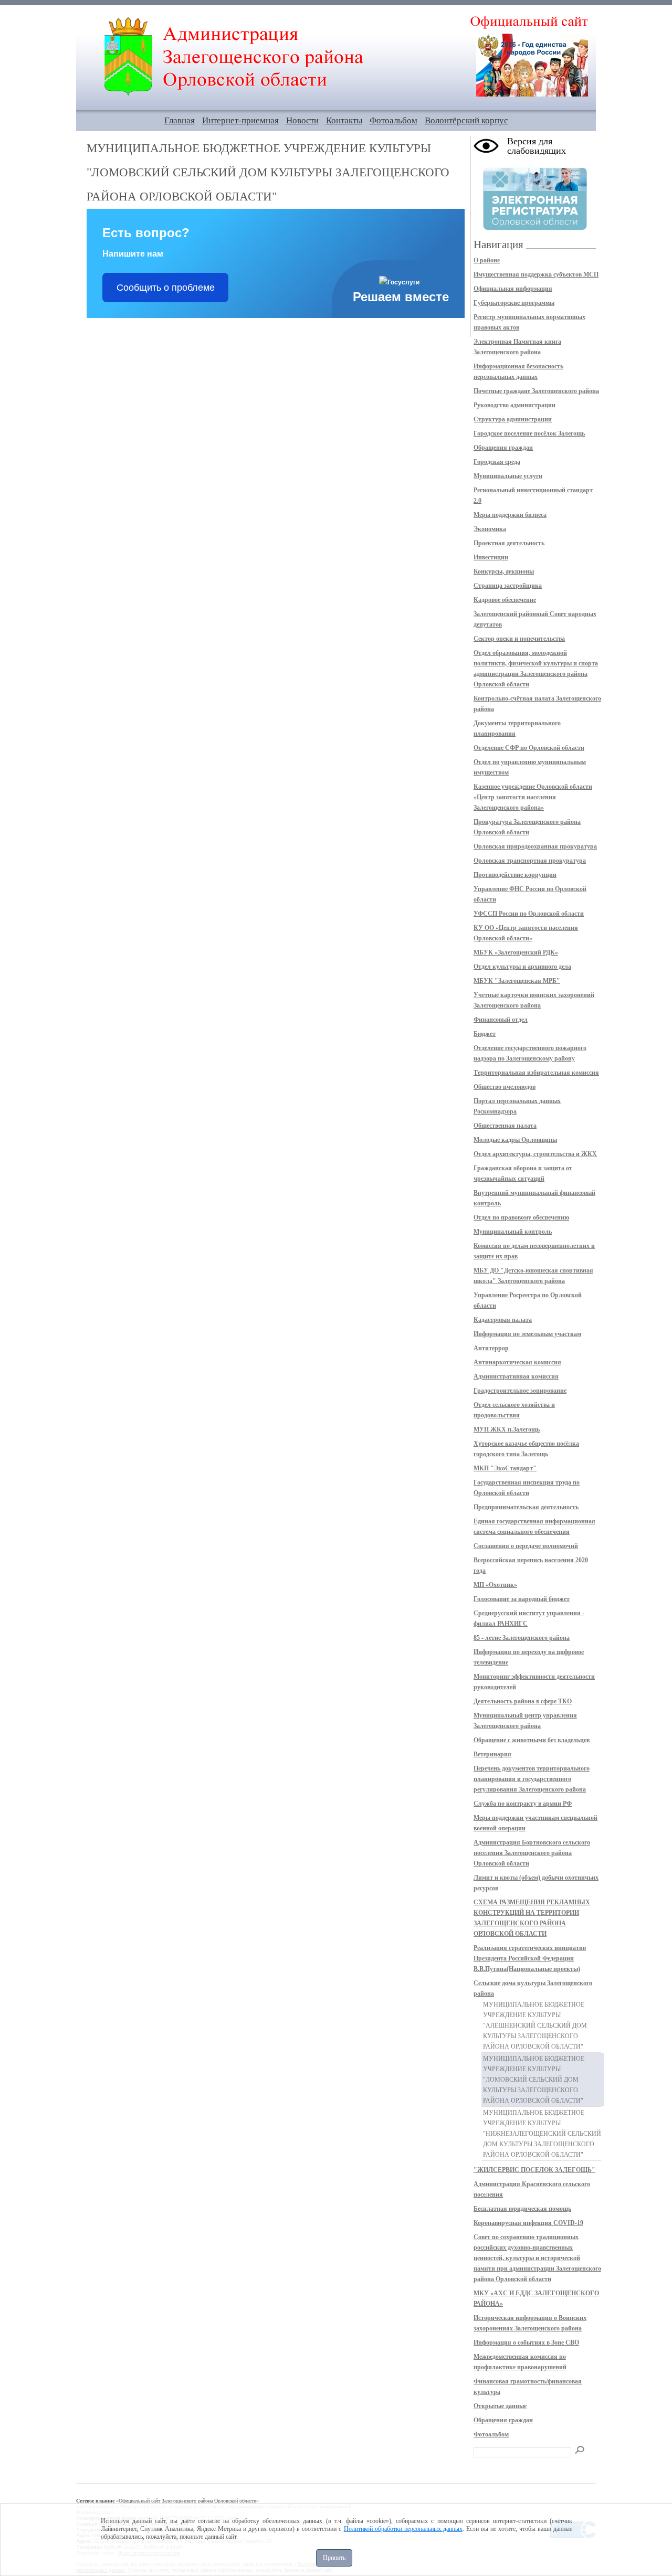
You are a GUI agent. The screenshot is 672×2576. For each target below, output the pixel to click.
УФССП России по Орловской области (529, 914)
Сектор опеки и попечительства (519, 639)
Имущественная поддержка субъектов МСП (536, 274)
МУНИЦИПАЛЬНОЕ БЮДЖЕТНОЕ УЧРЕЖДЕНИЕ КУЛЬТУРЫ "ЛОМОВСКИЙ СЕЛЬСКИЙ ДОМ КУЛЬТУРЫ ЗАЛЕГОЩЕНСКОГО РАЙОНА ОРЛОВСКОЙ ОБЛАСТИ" (534, 2080)
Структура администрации (513, 419)
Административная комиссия (516, 1376)
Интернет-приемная (240, 120)
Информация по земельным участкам (527, 1334)
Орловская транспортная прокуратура (530, 861)
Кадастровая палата (503, 1320)
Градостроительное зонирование (520, 1391)
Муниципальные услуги (508, 476)
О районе (487, 260)
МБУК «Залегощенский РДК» (516, 952)
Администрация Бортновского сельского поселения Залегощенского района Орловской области (532, 1853)
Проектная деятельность (509, 543)
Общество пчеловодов (505, 1087)
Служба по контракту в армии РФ (523, 1804)
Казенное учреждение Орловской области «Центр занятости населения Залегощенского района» (533, 797)
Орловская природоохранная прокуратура (535, 846)
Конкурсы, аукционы (504, 571)
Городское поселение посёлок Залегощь (529, 433)
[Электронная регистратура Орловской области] (535, 228)
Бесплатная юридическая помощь (522, 2209)
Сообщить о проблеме (166, 288)
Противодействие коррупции (515, 875)
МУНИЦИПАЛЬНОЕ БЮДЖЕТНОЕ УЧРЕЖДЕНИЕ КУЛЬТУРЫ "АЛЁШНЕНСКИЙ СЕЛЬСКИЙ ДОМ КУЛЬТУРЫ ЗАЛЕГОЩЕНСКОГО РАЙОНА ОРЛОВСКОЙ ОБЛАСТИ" (535, 2026)
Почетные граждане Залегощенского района (536, 391)
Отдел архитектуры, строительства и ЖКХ (535, 1154)
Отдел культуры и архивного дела (522, 967)
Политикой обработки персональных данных (403, 2529)
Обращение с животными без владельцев (532, 1740)
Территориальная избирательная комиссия (536, 1073)
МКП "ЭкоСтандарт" (505, 1468)
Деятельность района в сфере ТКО (523, 1701)
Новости (302, 120)
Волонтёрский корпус (466, 120)
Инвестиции (491, 557)
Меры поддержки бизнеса (510, 515)
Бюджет (485, 1034)
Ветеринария (492, 1754)
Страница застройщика (508, 586)
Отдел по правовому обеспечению (521, 1217)
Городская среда (497, 462)
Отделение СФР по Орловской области (529, 748)
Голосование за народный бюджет (522, 1599)
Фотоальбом (393, 120)
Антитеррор (491, 1348)
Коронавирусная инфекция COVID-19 (528, 2223)
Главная (180, 120)
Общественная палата (505, 1126)
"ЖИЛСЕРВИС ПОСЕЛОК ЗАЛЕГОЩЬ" (534, 2170)
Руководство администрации (514, 405)
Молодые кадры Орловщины (515, 1140)
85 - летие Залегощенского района (522, 1638)
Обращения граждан (503, 448)
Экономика (490, 529)
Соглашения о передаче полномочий (526, 1546)
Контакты (344, 120)
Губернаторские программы (514, 303)
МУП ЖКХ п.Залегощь (507, 1429)
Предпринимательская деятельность (526, 1507)
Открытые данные (500, 2406)
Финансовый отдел (501, 1020)
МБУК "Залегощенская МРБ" (517, 981)
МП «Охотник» (495, 1585)
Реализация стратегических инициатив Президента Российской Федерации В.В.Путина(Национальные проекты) (530, 1958)
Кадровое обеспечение (505, 600)
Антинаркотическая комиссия (517, 1362)
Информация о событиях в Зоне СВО (526, 2342)
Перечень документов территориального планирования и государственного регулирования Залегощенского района (532, 1779)
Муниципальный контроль (513, 1232)
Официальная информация (513, 289)
